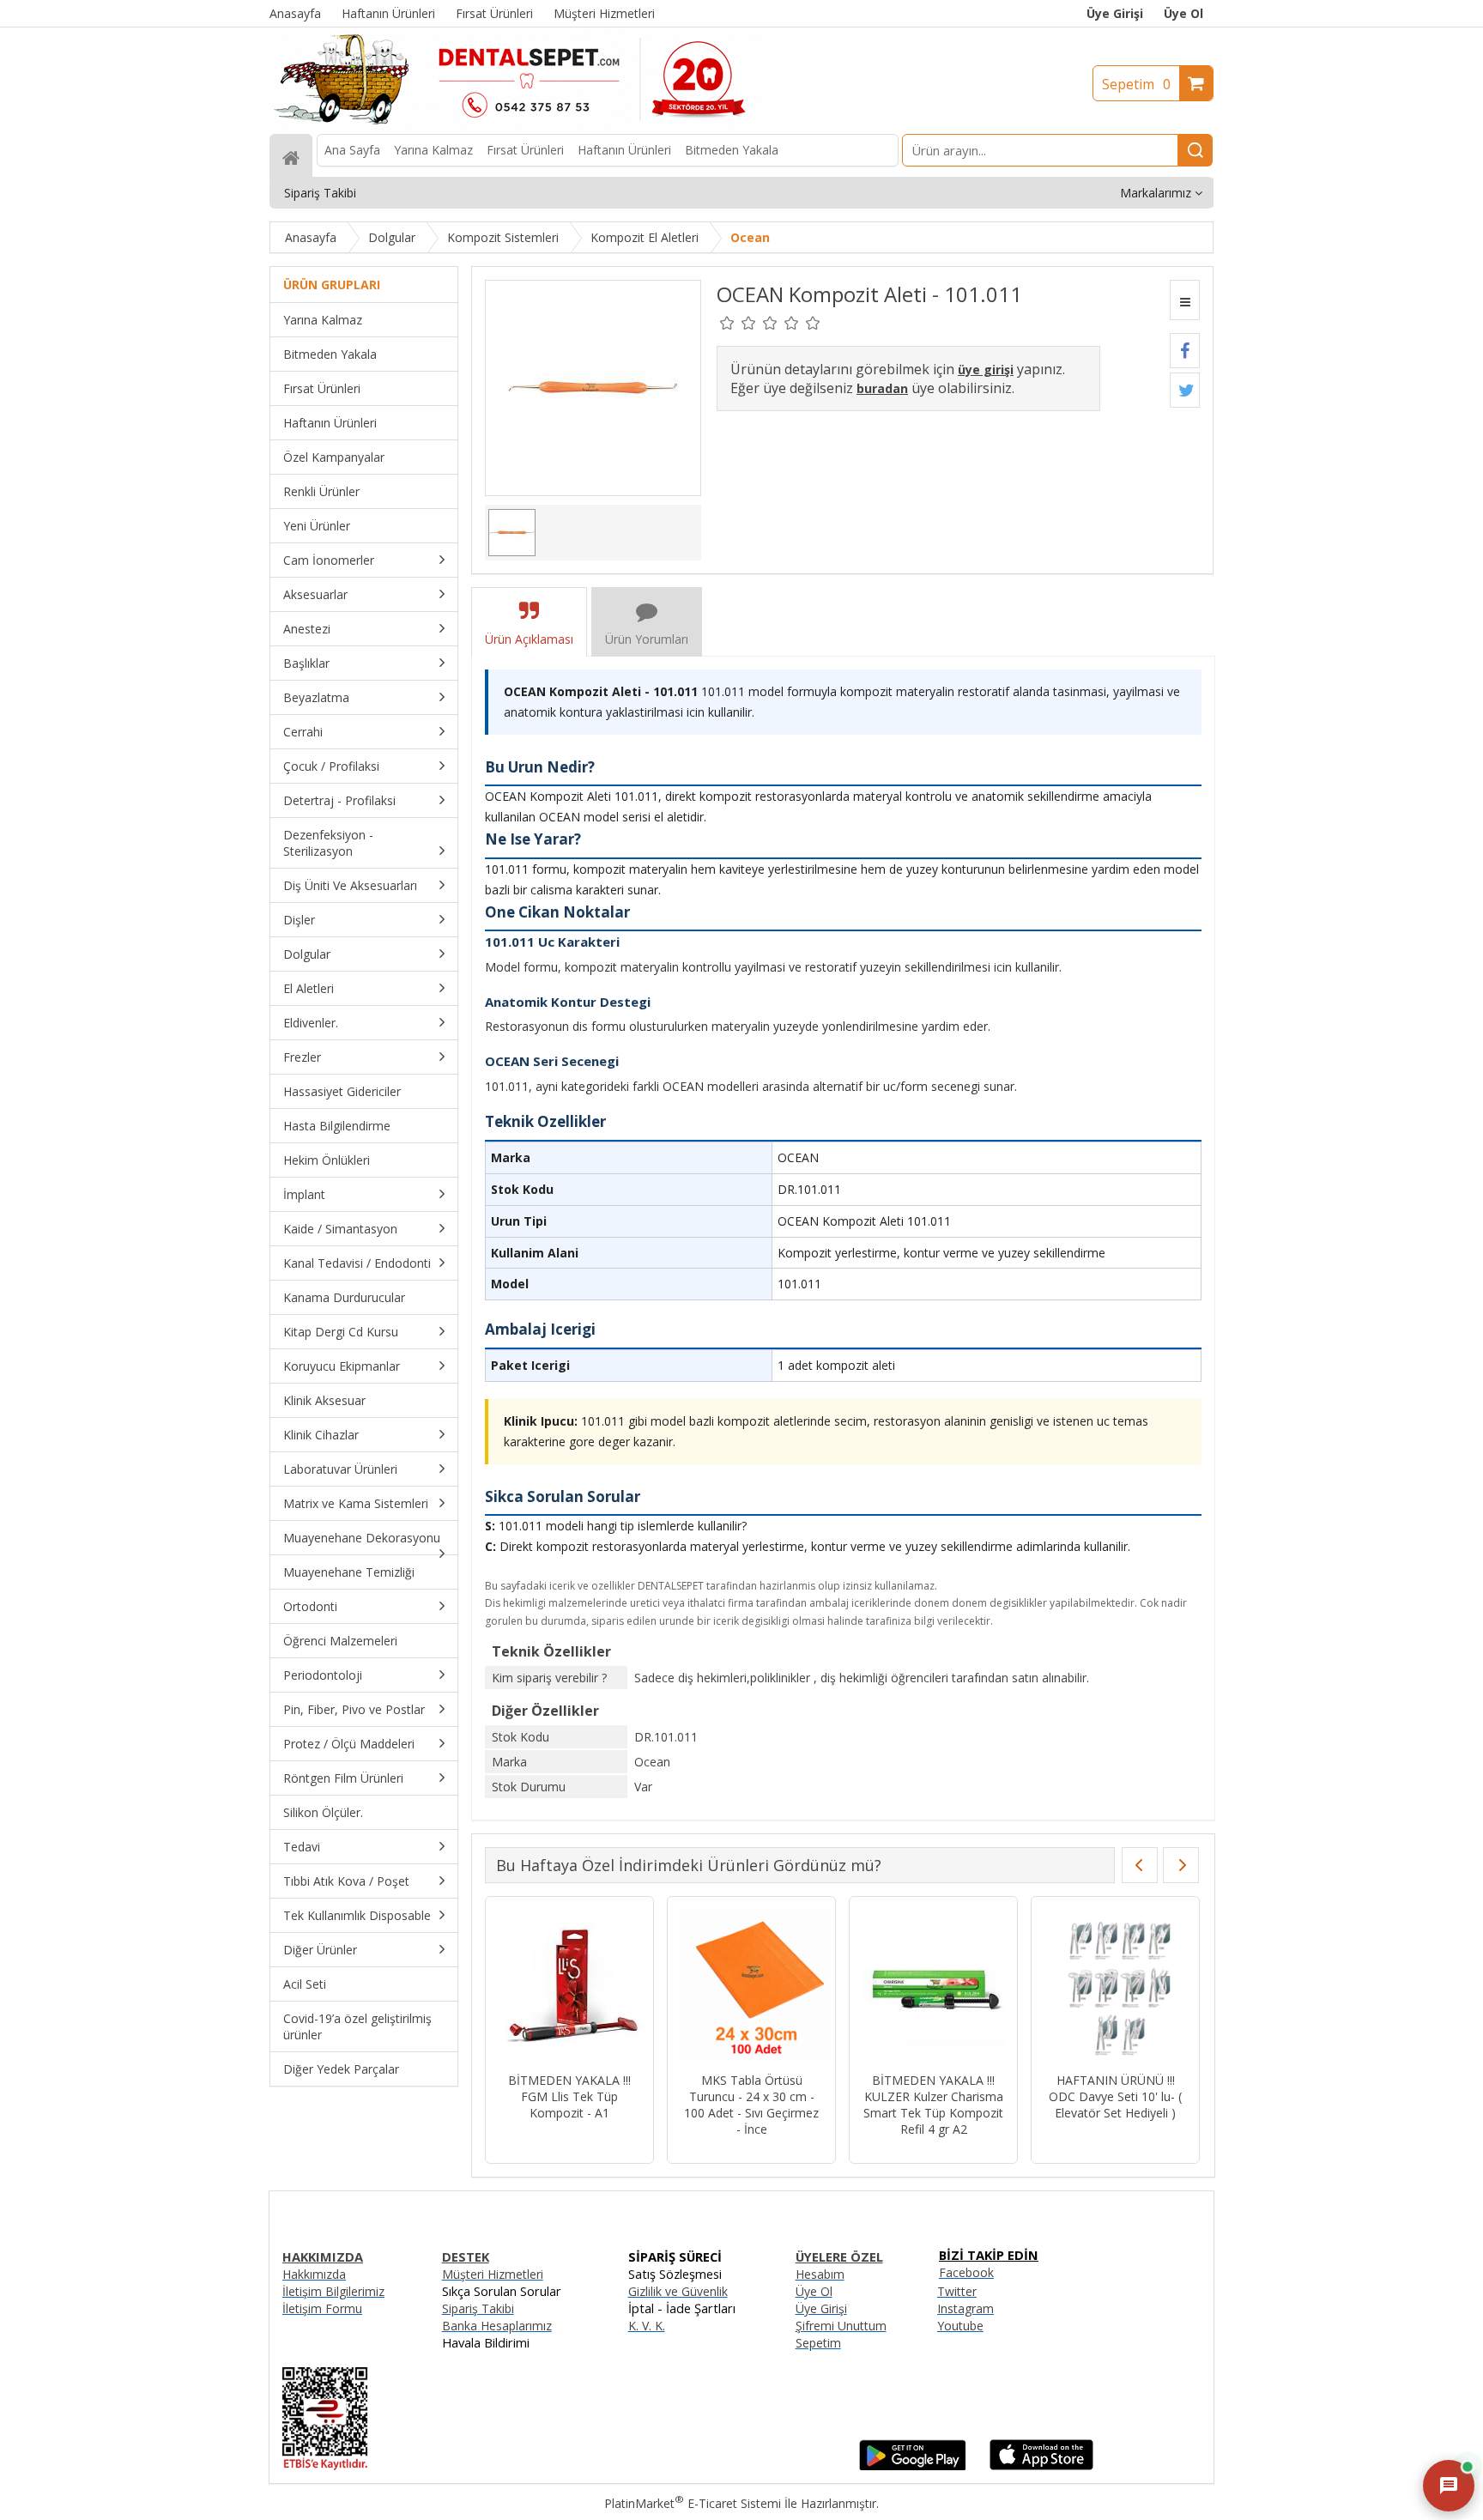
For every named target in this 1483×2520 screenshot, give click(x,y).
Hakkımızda (314, 2274)
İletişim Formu (322, 2308)
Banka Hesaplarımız (497, 2326)
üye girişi (986, 370)
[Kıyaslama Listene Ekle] (1185, 300)
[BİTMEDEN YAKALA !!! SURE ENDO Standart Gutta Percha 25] (1115, 1987)
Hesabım (820, 2274)
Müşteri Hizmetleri (493, 2274)
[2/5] (738, 323)
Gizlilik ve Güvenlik (678, 2291)
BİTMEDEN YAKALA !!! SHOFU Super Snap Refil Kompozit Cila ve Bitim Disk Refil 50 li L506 (934, 2105)
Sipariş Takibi (478, 2308)
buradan (882, 388)
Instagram (965, 2308)
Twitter (957, 2291)
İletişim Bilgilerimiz (333, 2291)
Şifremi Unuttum (841, 2326)
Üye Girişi (1115, 13)
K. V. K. (647, 2326)
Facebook (966, 2272)
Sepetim (1136, 84)
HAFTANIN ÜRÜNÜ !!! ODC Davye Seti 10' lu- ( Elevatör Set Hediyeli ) (751, 2096)
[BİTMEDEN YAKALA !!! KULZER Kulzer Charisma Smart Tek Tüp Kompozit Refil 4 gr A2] (569, 1987)
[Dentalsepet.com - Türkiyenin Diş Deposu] (520, 126)
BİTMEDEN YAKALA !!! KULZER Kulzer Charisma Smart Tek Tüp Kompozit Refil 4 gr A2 (569, 2105)
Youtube (960, 2326)
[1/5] (727, 323)
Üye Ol (1183, 13)
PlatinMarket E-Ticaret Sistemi (693, 2503)
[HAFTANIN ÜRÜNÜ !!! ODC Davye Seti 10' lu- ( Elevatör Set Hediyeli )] (751, 1987)
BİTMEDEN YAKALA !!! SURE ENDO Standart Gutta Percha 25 (1115, 2096)
